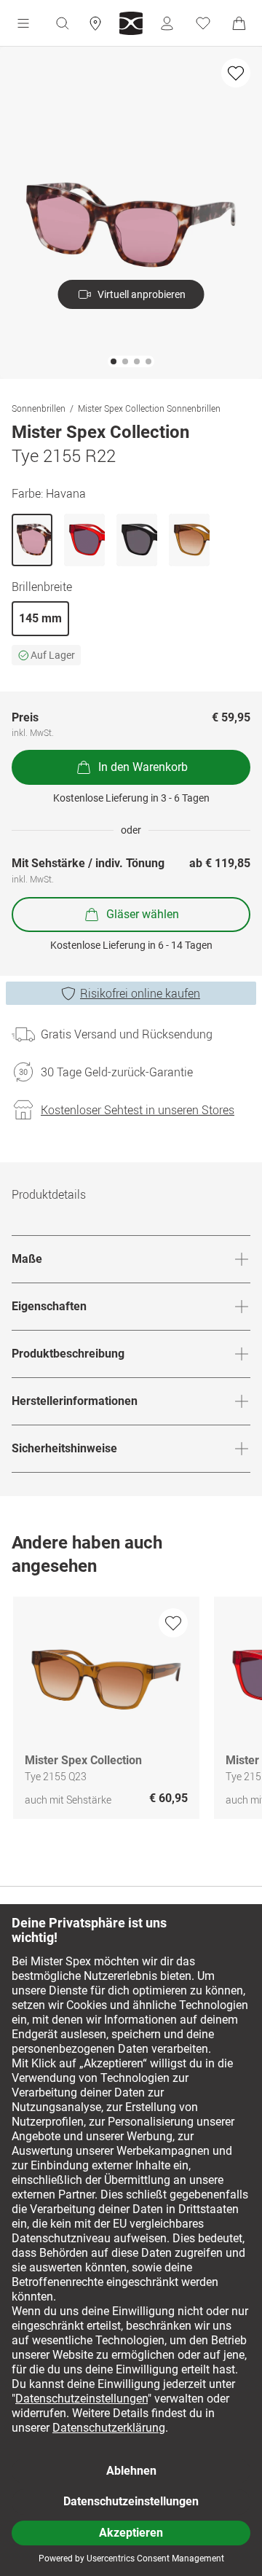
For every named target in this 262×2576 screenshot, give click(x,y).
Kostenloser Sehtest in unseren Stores (138, 1110)
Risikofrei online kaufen (140, 993)
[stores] (95, 23)
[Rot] (84, 540)
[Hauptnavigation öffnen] (23, 23)
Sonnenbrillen (39, 408)
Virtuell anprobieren (142, 294)
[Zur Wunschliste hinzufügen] (236, 73)
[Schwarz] (137, 540)
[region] (131, 1711)
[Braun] (189, 540)
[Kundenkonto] (167, 23)
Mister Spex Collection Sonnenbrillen (149, 408)
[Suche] (62, 23)
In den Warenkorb (143, 767)
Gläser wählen (143, 914)
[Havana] (32, 540)
